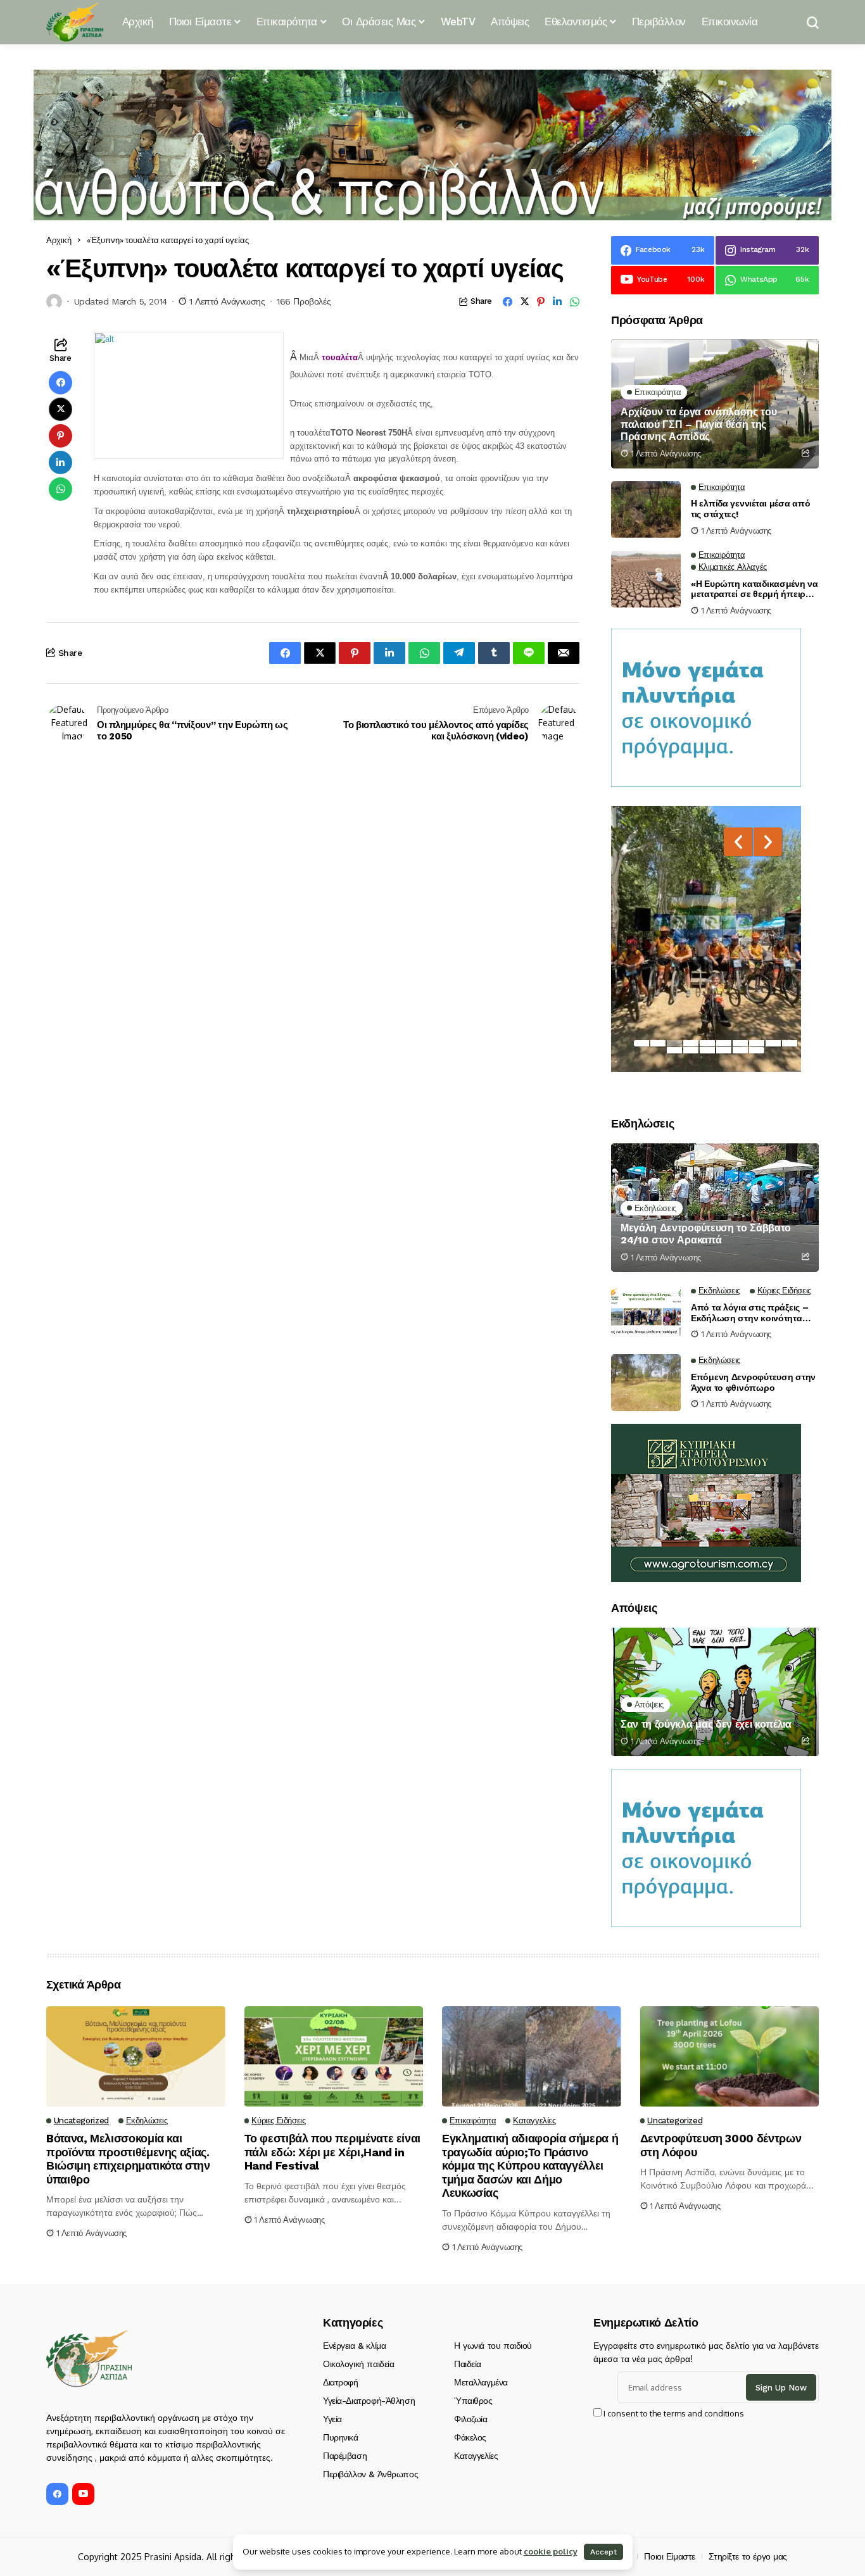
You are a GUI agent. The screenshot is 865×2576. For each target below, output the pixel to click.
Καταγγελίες (476, 2456)
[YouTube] (83, 2494)
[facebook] (57, 2494)
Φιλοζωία (471, 2419)
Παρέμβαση (345, 2456)
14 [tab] (724, 1050)
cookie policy (551, 2551)
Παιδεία (468, 2364)
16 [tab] (757, 1050)
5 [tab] (707, 1043)
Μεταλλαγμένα (481, 2382)
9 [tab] (773, 1043)
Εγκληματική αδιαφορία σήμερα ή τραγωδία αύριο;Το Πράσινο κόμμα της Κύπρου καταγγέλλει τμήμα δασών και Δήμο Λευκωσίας (530, 2165)
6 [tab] (724, 1043)
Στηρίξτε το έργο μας (748, 2556)
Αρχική (59, 240)
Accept (603, 2552)
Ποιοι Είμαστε (670, 2556)
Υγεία (332, 2419)
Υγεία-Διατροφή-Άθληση (369, 2401)
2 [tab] (658, 1043)
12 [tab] (691, 1050)
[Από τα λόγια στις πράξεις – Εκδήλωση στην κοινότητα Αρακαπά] (646, 1313)
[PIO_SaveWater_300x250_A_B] (706, 707)
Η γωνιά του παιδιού (493, 2346)
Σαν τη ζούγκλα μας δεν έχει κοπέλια (706, 1724)
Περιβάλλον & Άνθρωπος (370, 2474)
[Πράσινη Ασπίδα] (75, 22)
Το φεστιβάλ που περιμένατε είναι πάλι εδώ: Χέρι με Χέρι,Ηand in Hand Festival (332, 2152)
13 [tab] (707, 1050)
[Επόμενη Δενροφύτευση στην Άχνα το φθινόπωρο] (646, 1383)
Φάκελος (470, 2437)
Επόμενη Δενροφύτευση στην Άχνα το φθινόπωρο (753, 1382)
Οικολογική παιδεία (358, 2364)
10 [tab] (790, 1043)
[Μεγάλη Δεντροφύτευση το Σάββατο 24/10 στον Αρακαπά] (715, 1208)
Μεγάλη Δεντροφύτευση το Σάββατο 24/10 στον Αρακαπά (706, 1234)
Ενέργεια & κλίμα (354, 2346)
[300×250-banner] (706, 1502)
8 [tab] (757, 1043)
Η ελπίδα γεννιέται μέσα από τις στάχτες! (750, 509)
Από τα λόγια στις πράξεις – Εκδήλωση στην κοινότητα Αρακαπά (749, 1313)
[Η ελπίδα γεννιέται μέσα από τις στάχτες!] (646, 510)
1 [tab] (641, 1043)
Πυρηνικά (341, 2437)
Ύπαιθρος (473, 2401)
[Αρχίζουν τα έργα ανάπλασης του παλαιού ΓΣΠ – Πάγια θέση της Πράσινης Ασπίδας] (715, 404)
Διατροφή (341, 2382)
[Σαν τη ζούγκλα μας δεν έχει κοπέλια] (715, 1692)
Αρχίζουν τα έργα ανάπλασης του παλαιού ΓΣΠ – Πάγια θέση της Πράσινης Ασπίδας (698, 424)
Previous (738, 842)
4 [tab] (691, 1043)
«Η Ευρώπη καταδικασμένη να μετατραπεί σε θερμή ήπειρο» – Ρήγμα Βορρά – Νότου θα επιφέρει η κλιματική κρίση (755, 589)
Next (768, 842)
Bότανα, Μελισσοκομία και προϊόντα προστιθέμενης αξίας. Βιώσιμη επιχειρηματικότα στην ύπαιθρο (128, 2159)
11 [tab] (674, 1050)
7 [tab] (740, 1043)
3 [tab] (674, 1043)
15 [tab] (740, 1050)
